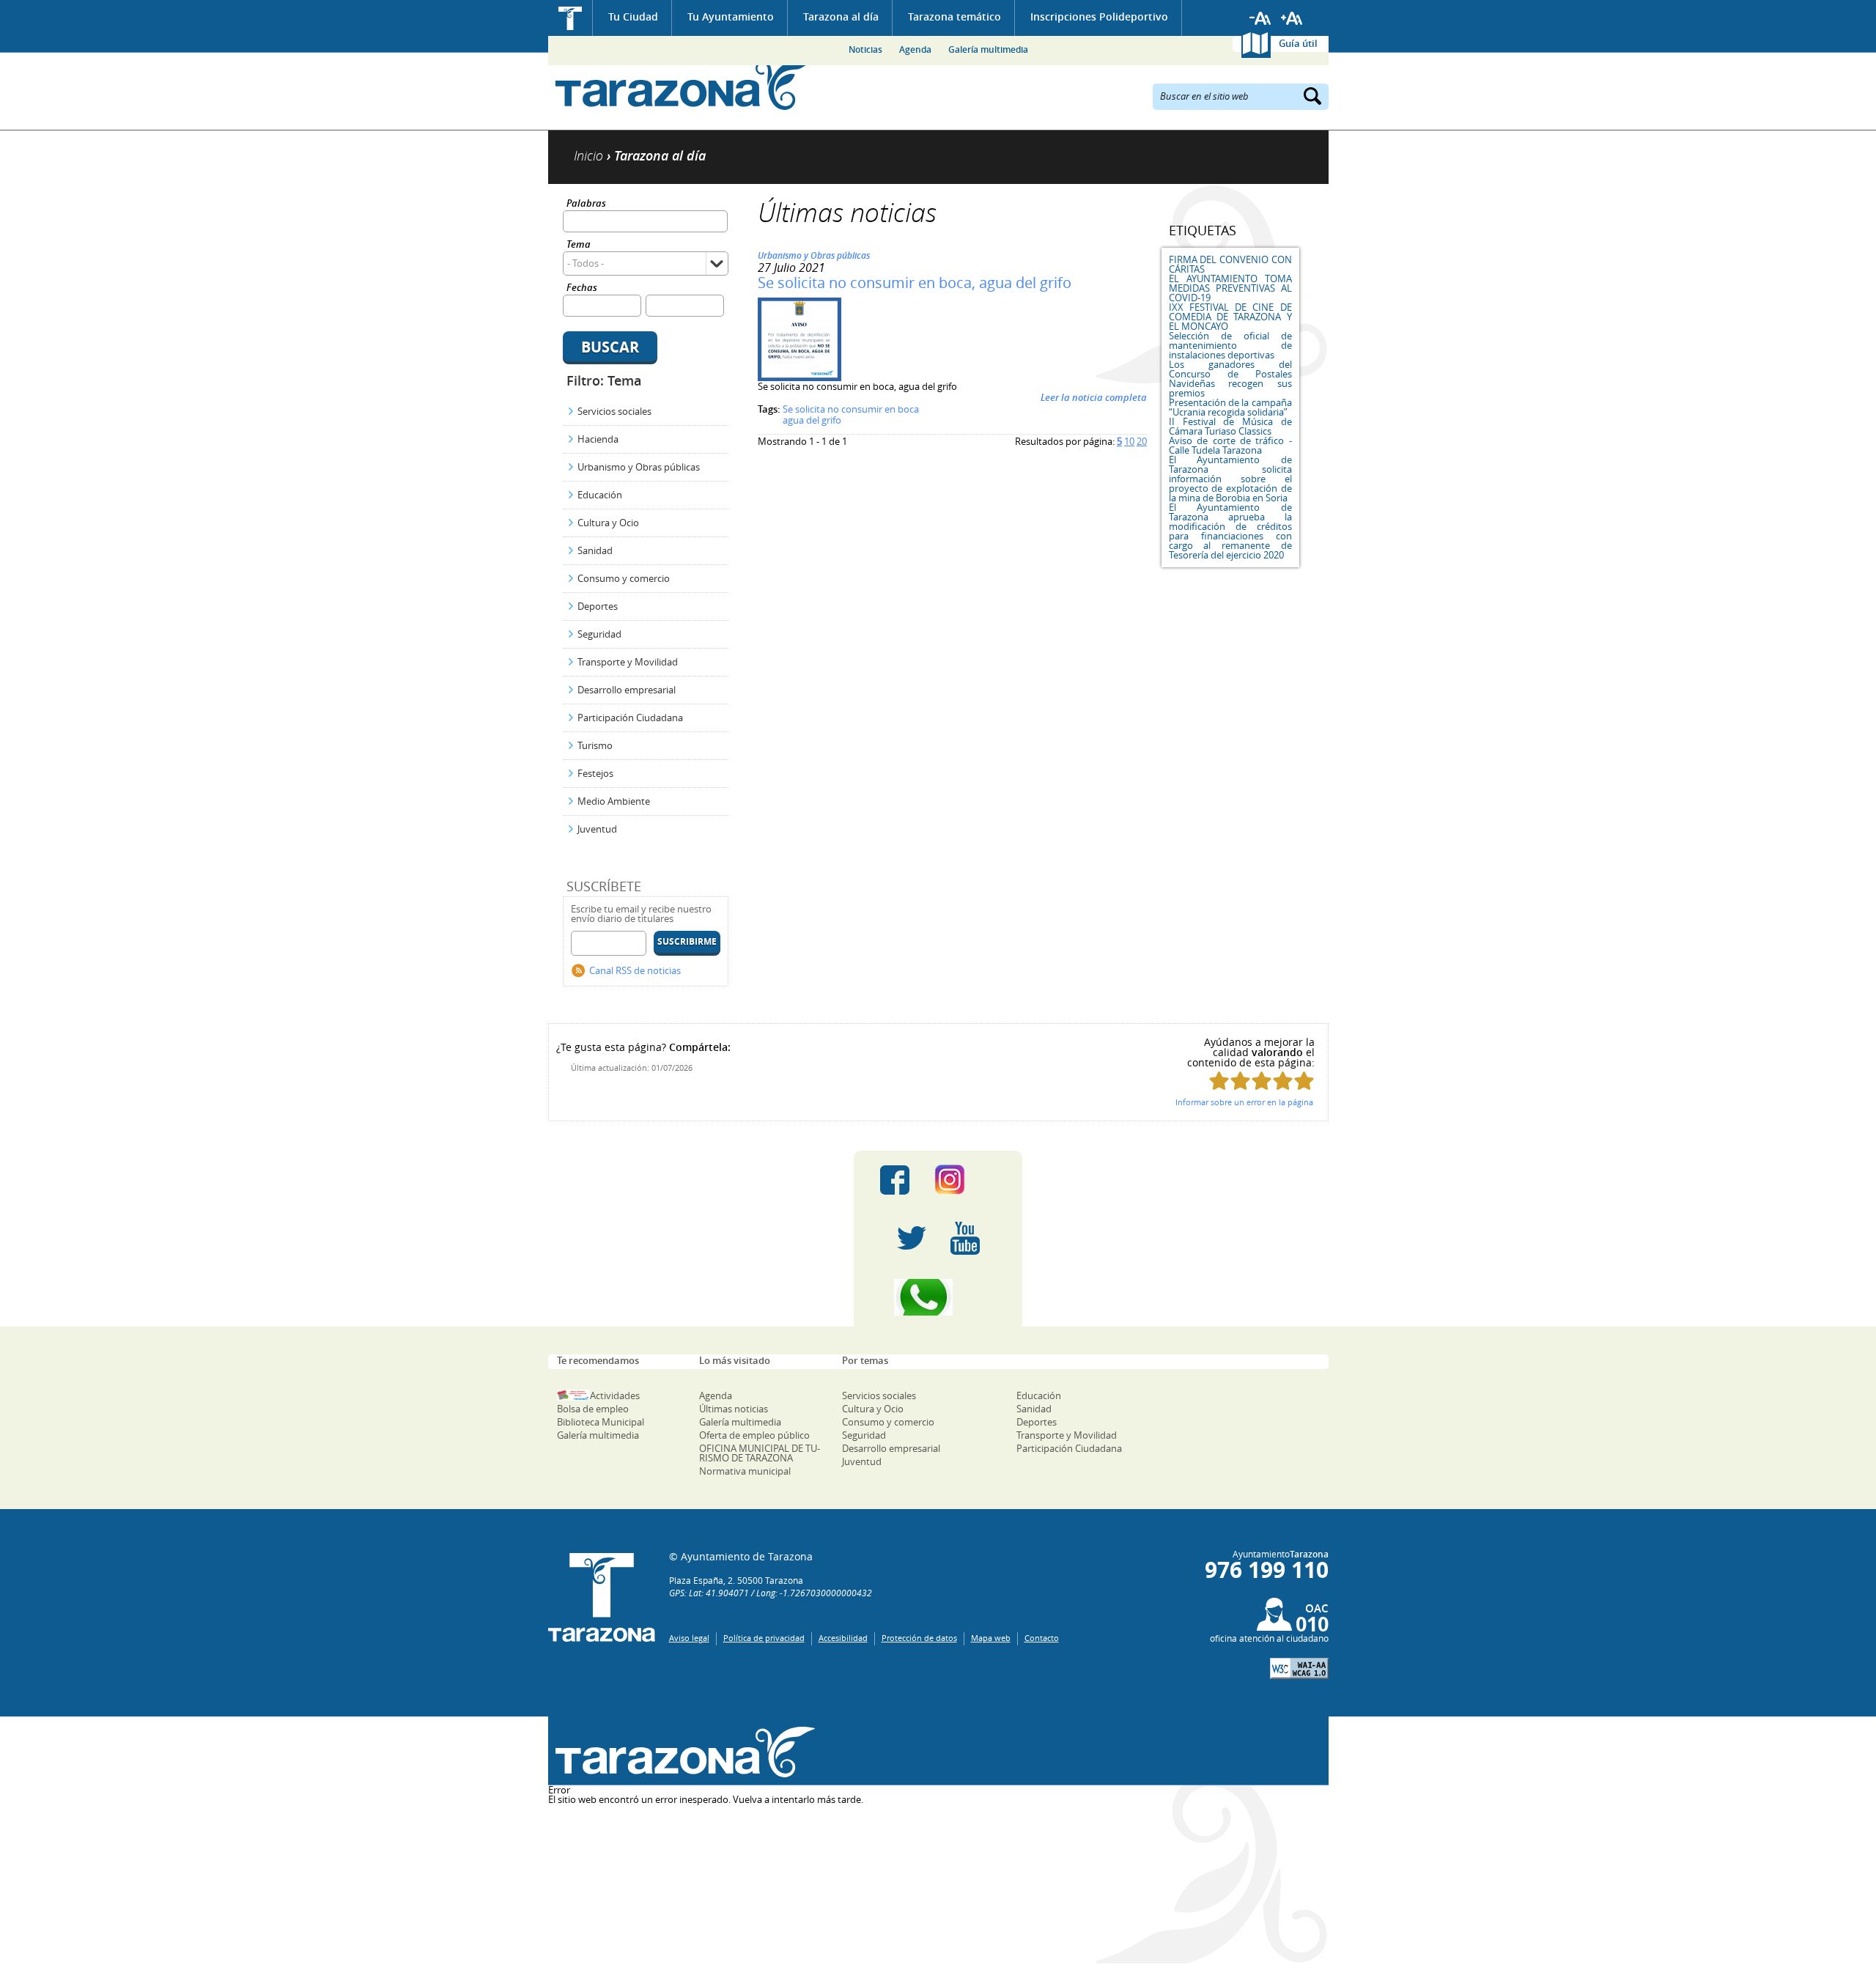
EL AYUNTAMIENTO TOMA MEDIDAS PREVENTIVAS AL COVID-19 (1230, 288)
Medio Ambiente (614, 801)
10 (1129, 441)
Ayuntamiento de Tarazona (682, 85)
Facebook (895, 1180)
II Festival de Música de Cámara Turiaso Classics (1230, 426)
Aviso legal (689, 1638)
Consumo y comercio (624, 578)
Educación (600, 495)
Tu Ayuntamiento (731, 16)
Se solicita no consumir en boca (851, 409)
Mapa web (991, 1638)
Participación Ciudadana (630, 718)
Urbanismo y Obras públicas (639, 467)
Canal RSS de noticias (635, 970)
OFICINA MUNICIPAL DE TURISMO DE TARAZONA (760, 1453)
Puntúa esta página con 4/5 (1283, 1081)
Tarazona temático (954, 16)
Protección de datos (919, 1638)
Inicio (570, 18)
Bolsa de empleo (593, 1409)
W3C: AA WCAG (1299, 1668)
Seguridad (599, 634)
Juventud (597, 829)
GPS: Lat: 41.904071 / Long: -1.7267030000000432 (771, 1593)
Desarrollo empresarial (627, 690)
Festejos (595, 773)
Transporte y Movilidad (628, 662)
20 (1142, 441)
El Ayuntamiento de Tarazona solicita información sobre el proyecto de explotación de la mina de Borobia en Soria (1230, 479)
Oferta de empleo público (754, 1435)
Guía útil (1298, 43)
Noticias (865, 49)
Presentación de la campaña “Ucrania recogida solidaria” (1230, 407)
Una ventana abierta (682, 1753)
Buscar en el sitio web (1204, 95)
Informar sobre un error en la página (1244, 1102)
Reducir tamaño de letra (1260, 18)
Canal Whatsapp (938, 1297)
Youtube (965, 1239)
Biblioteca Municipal (601, 1422)
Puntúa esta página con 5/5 (1304, 1081)
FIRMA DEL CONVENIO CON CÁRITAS (1230, 264)
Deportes (598, 606)
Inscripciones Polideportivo (1099, 16)
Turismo (595, 745)
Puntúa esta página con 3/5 (1262, 1081)
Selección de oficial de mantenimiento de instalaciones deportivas (1230, 345)
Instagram (965, 1180)
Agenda (915, 49)
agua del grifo (812, 420)
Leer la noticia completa (1094, 397)
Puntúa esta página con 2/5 (1240, 1081)
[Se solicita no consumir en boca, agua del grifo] (799, 377)
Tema (579, 245)
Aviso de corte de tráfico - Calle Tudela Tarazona (1230, 445)
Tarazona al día (841, 16)
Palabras (586, 204)
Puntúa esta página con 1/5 (1219, 1081)
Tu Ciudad (633, 16)
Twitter (912, 1239)
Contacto (1042, 1638)
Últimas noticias (734, 1409)
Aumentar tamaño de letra (1292, 18)
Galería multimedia (988, 49)
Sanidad (595, 550)
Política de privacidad (764, 1638)
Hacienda (598, 439)
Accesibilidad (843, 1638)
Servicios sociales (614, 411)
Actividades (615, 1395)
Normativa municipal (745, 1471)
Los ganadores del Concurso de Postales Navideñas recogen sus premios (1230, 379)
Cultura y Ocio (608, 523)
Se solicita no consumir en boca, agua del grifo (915, 283)
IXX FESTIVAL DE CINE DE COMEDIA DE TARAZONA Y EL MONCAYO (1230, 317)
